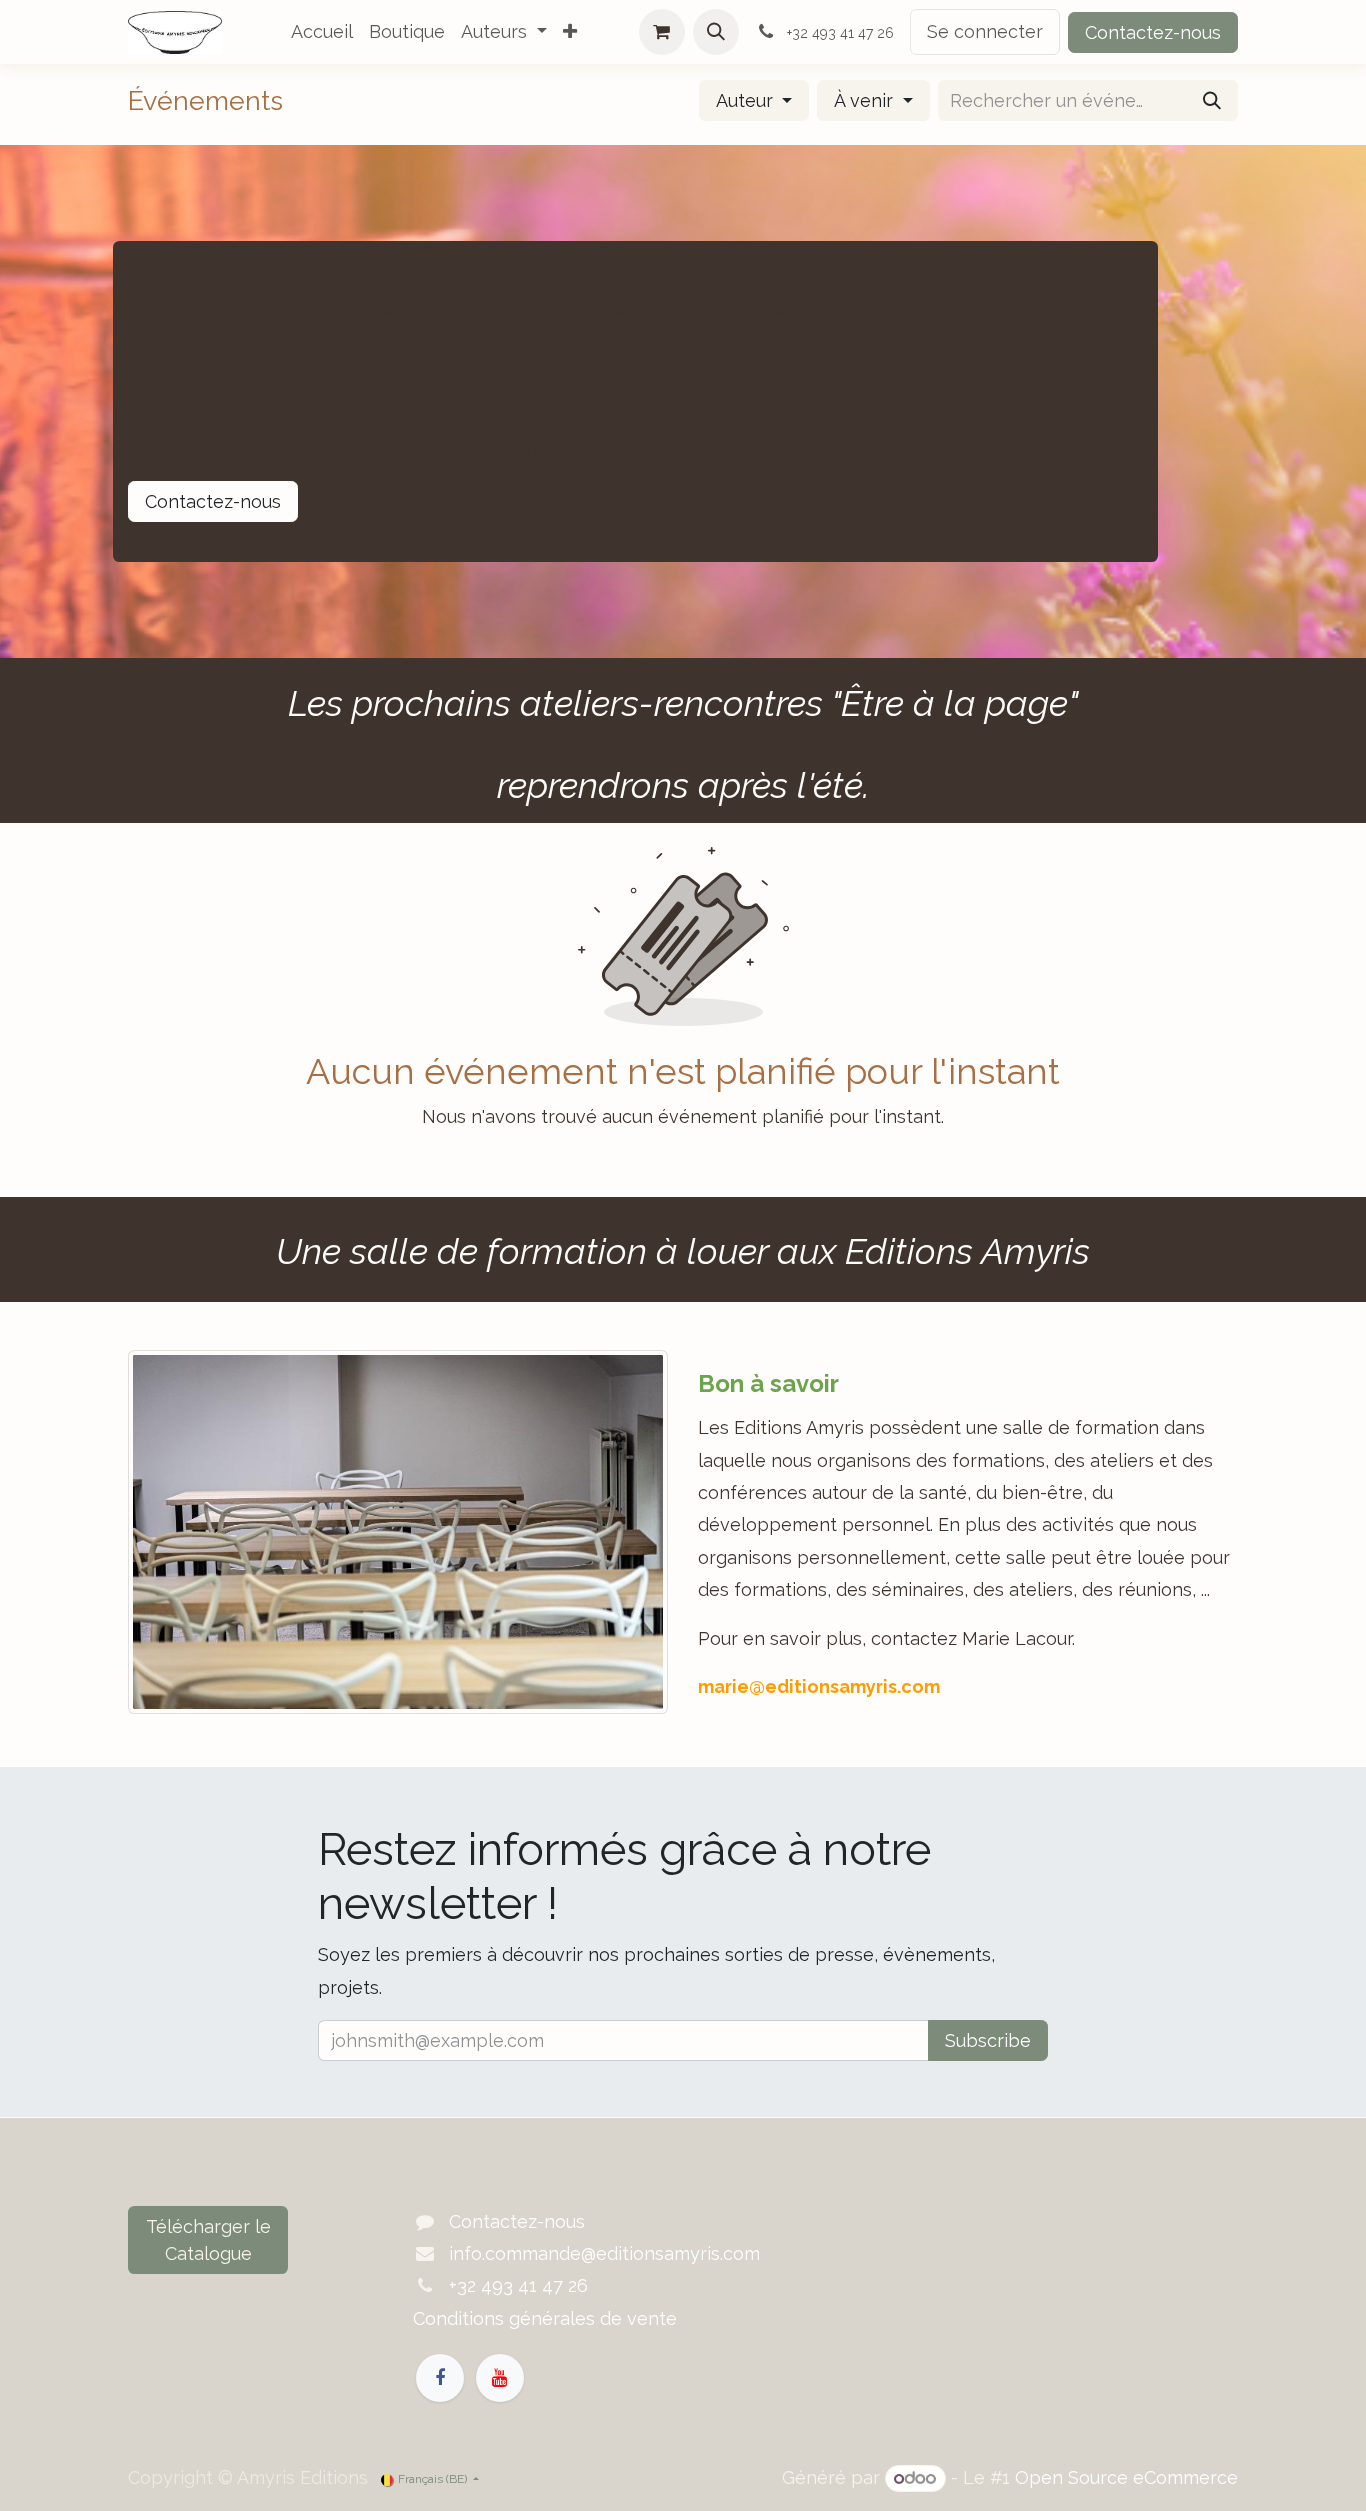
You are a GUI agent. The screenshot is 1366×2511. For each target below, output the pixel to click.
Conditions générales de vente (545, 2318)
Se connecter (985, 31)
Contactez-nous (1153, 32)
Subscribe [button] (988, 2040)
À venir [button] (866, 100)
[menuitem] (322, 32)
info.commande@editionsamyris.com (604, 2253)
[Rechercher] (1212, 100)
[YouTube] (500, 2378)
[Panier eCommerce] (662, 32)
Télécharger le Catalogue (208, 2240)
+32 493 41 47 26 (518, 2285)
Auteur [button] (747, 100)
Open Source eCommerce (1126, 2477)
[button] (716, 32)
